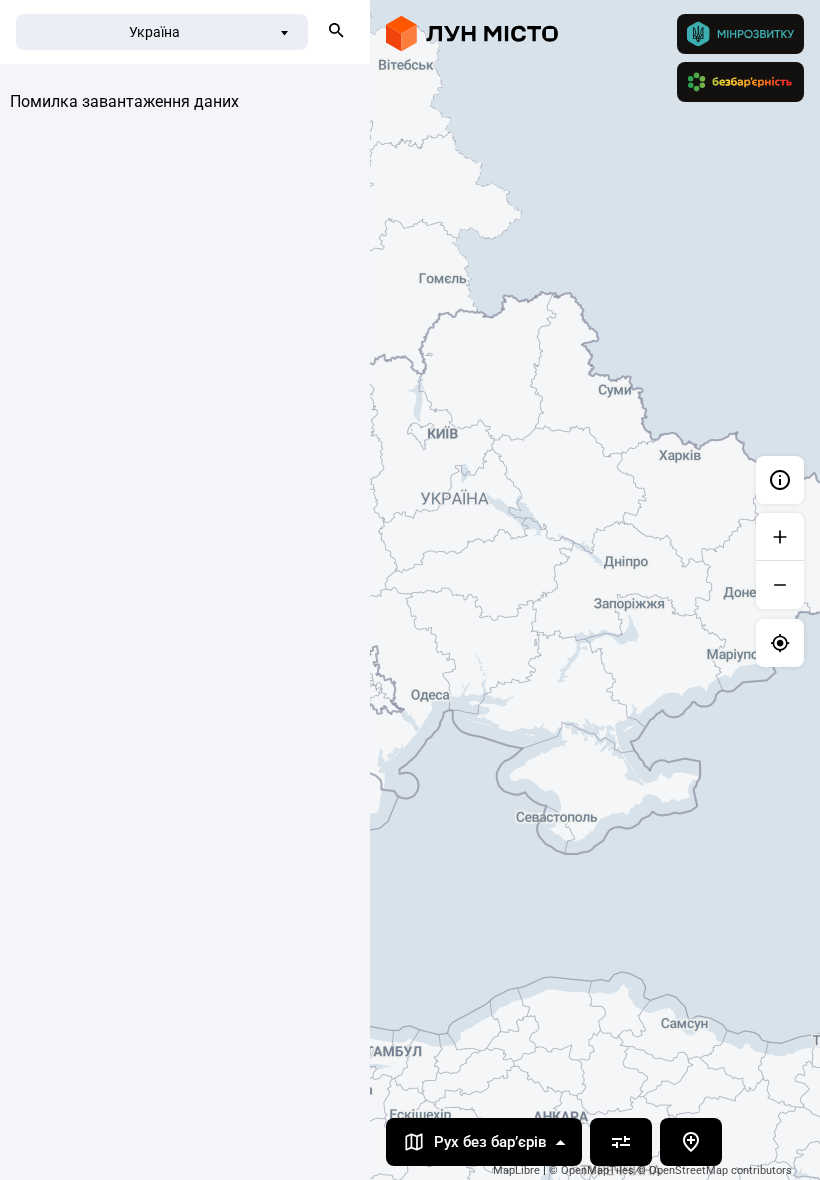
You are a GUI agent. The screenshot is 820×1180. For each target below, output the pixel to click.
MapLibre (516, 1170)
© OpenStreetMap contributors (714, 1170)
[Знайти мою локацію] (780, 643)
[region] (410, 590)
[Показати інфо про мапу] (780, 480)
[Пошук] (336, 32)
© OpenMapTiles (591, 1170)
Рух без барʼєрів (490, 1142)
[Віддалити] (780, 585)
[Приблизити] (780, 537)
